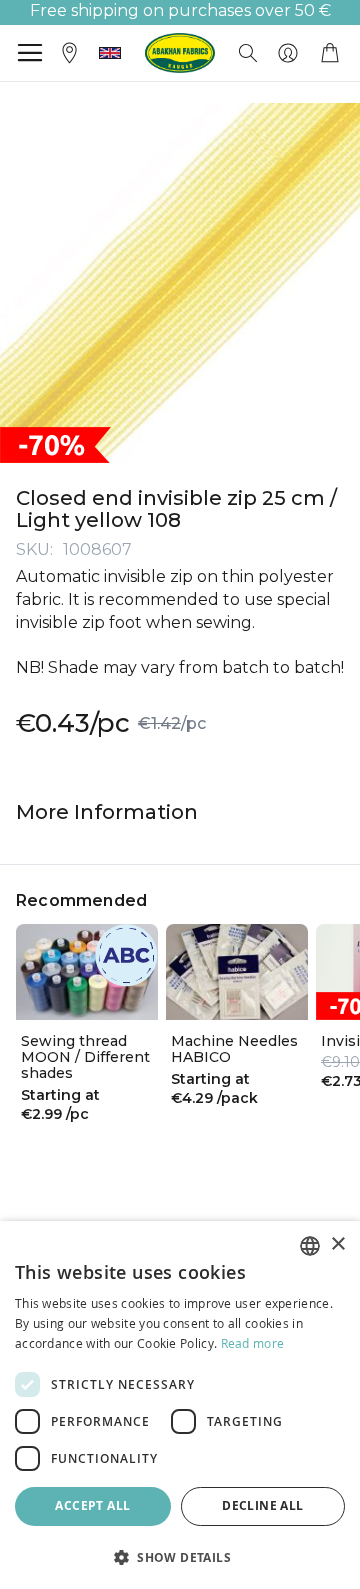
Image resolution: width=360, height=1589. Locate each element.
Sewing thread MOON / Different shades (85, 1057)
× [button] (337, 1244)
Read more (253, 1343)
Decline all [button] (262, 1505)
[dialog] (180, 1405)
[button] (110, 53)
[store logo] (180, 53)
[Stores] (70, 51)
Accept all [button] (92, 1505)
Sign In (288, 53)
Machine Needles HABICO (234, 1049)
